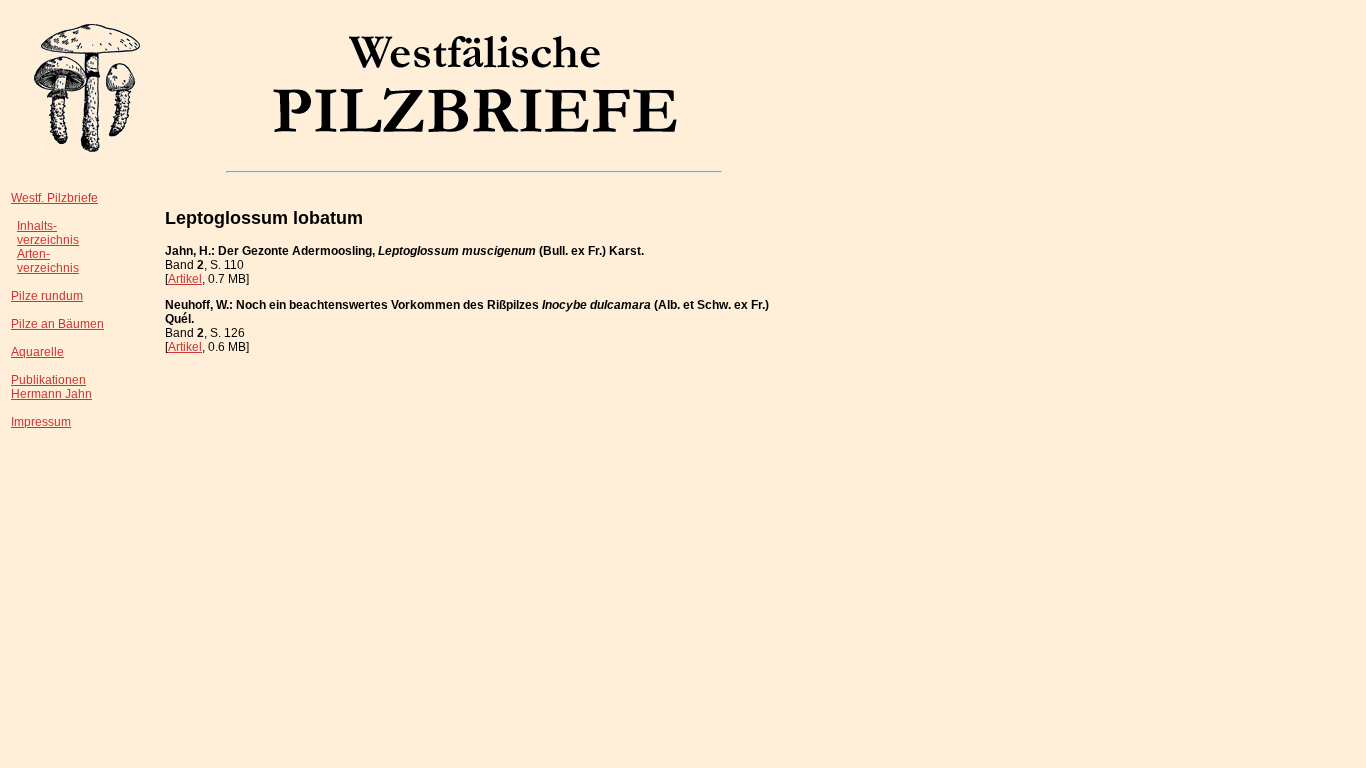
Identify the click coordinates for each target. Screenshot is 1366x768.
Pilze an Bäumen (57, 324)
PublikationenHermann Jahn (51, 387)
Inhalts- (37, 226)
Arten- (33, 254)
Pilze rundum (47, 296)
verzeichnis (48, 240)
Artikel (185, 279)
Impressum (41, 422)
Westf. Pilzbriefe (54, 198)
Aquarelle (37, 352)
